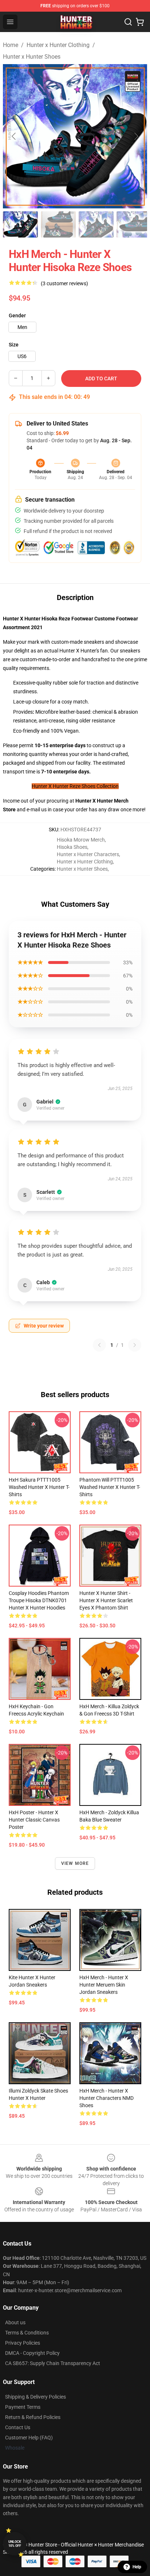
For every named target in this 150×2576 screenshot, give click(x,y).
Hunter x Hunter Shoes (32, 57)
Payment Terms (23, 2407)
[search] (128, 22)
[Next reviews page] (135, 1345)
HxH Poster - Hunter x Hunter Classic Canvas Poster (34, 1820)
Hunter (105, 801)
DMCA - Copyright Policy (32, 2353)
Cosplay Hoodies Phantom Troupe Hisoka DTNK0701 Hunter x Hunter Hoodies (39, 1600)
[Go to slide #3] (96, 224)
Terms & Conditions (27, 2333)
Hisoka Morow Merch (81, 840)
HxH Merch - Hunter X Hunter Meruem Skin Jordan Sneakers (104, 1985)
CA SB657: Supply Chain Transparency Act (53, 2363)
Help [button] (137, 2567)
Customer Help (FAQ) (29, 2438)
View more (75, 1863)
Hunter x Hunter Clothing (58, 45)
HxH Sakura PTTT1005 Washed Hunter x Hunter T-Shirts (39, 1487)
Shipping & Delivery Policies (35, 2397)
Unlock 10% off (15, 2544)
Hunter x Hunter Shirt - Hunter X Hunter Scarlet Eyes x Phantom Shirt (106, 1600)
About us (15, 2322)
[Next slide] (136, 136)
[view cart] (140, 22)
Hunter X (86, 801)
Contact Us (18, 2427)
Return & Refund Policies (33, 2417)
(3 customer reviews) (64, 283)
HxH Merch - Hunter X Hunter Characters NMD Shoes (106, 2098)
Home (11, 45)
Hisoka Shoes (72, 847)
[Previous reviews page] (99, 1345)
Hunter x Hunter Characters (88, 854)
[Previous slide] (14, 136)
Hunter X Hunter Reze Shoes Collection (75, 786)
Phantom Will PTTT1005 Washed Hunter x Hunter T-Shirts (110, 1487)
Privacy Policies (23, 2343)
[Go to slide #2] (58, 224)
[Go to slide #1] (20, 224)
